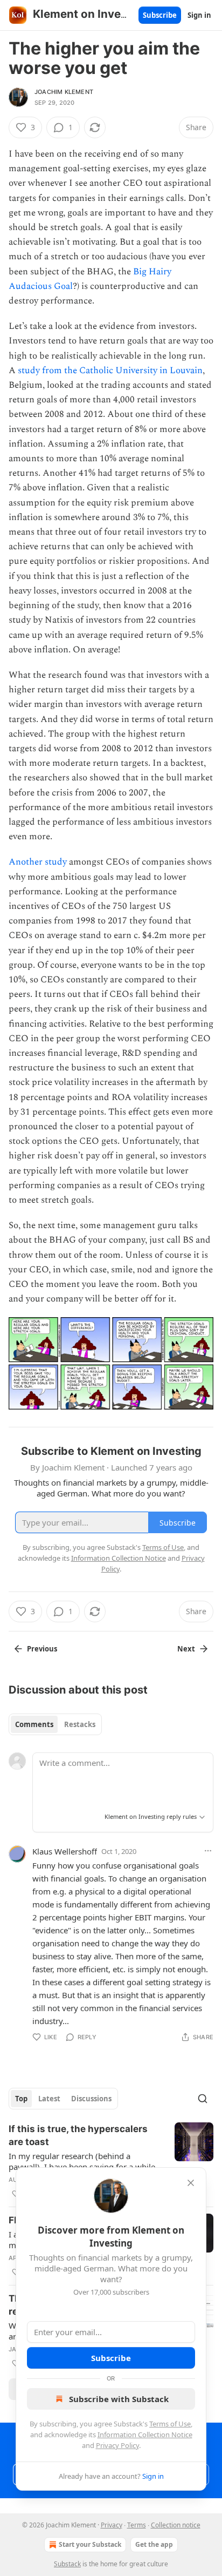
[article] (111, 2161)
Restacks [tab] (80, 1724)
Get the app (154, 2544)
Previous (42, 1649)
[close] (191, 2183)
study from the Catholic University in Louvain (110, 370)
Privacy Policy (117, 2445)
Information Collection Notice (145, 2435)
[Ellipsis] (208, 1851)
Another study (38, 862)
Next (186, 1649)
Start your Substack (90, 2544)
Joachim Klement (64, 92)
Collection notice (176, 2525)
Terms (137, 2525)
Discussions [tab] (91, 2099)
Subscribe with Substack (119, 2399)
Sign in (199, 15)
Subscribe (160, 15)
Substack (67, 2564)
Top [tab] (21, 2099)
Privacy (112, 2525)
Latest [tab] (49, 2099)
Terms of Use (170, 2424)
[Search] (203, 2099)
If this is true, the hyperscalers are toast (78, 2135)
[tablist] (55, 1724)
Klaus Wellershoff (65, 1851)
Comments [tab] (34, 1724)
